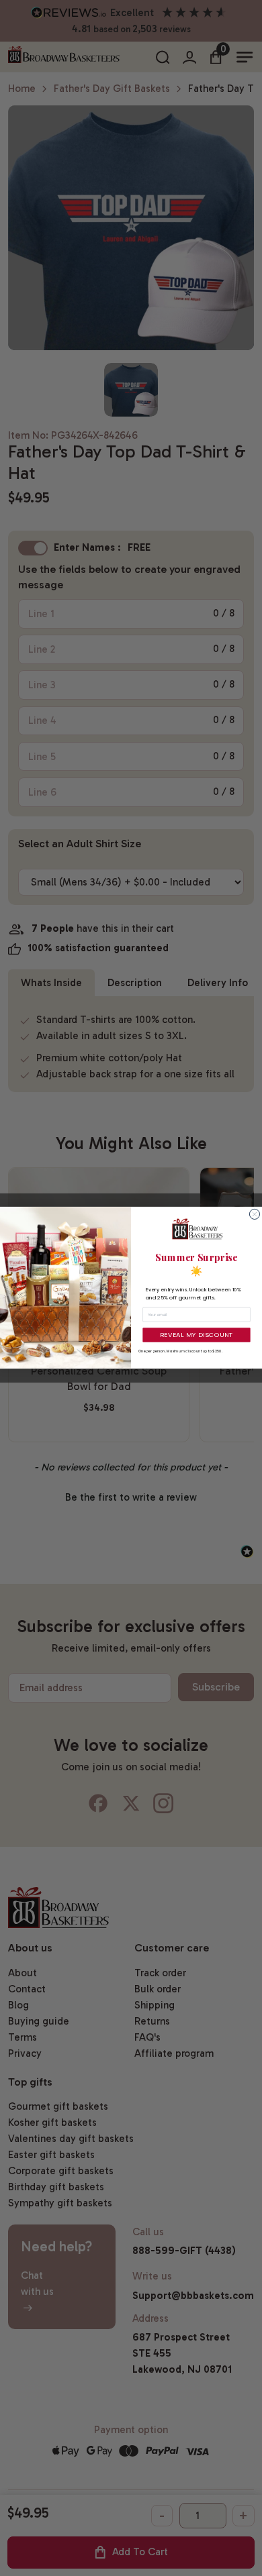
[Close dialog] (254, 1215)
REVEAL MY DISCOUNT (196, 1335)
